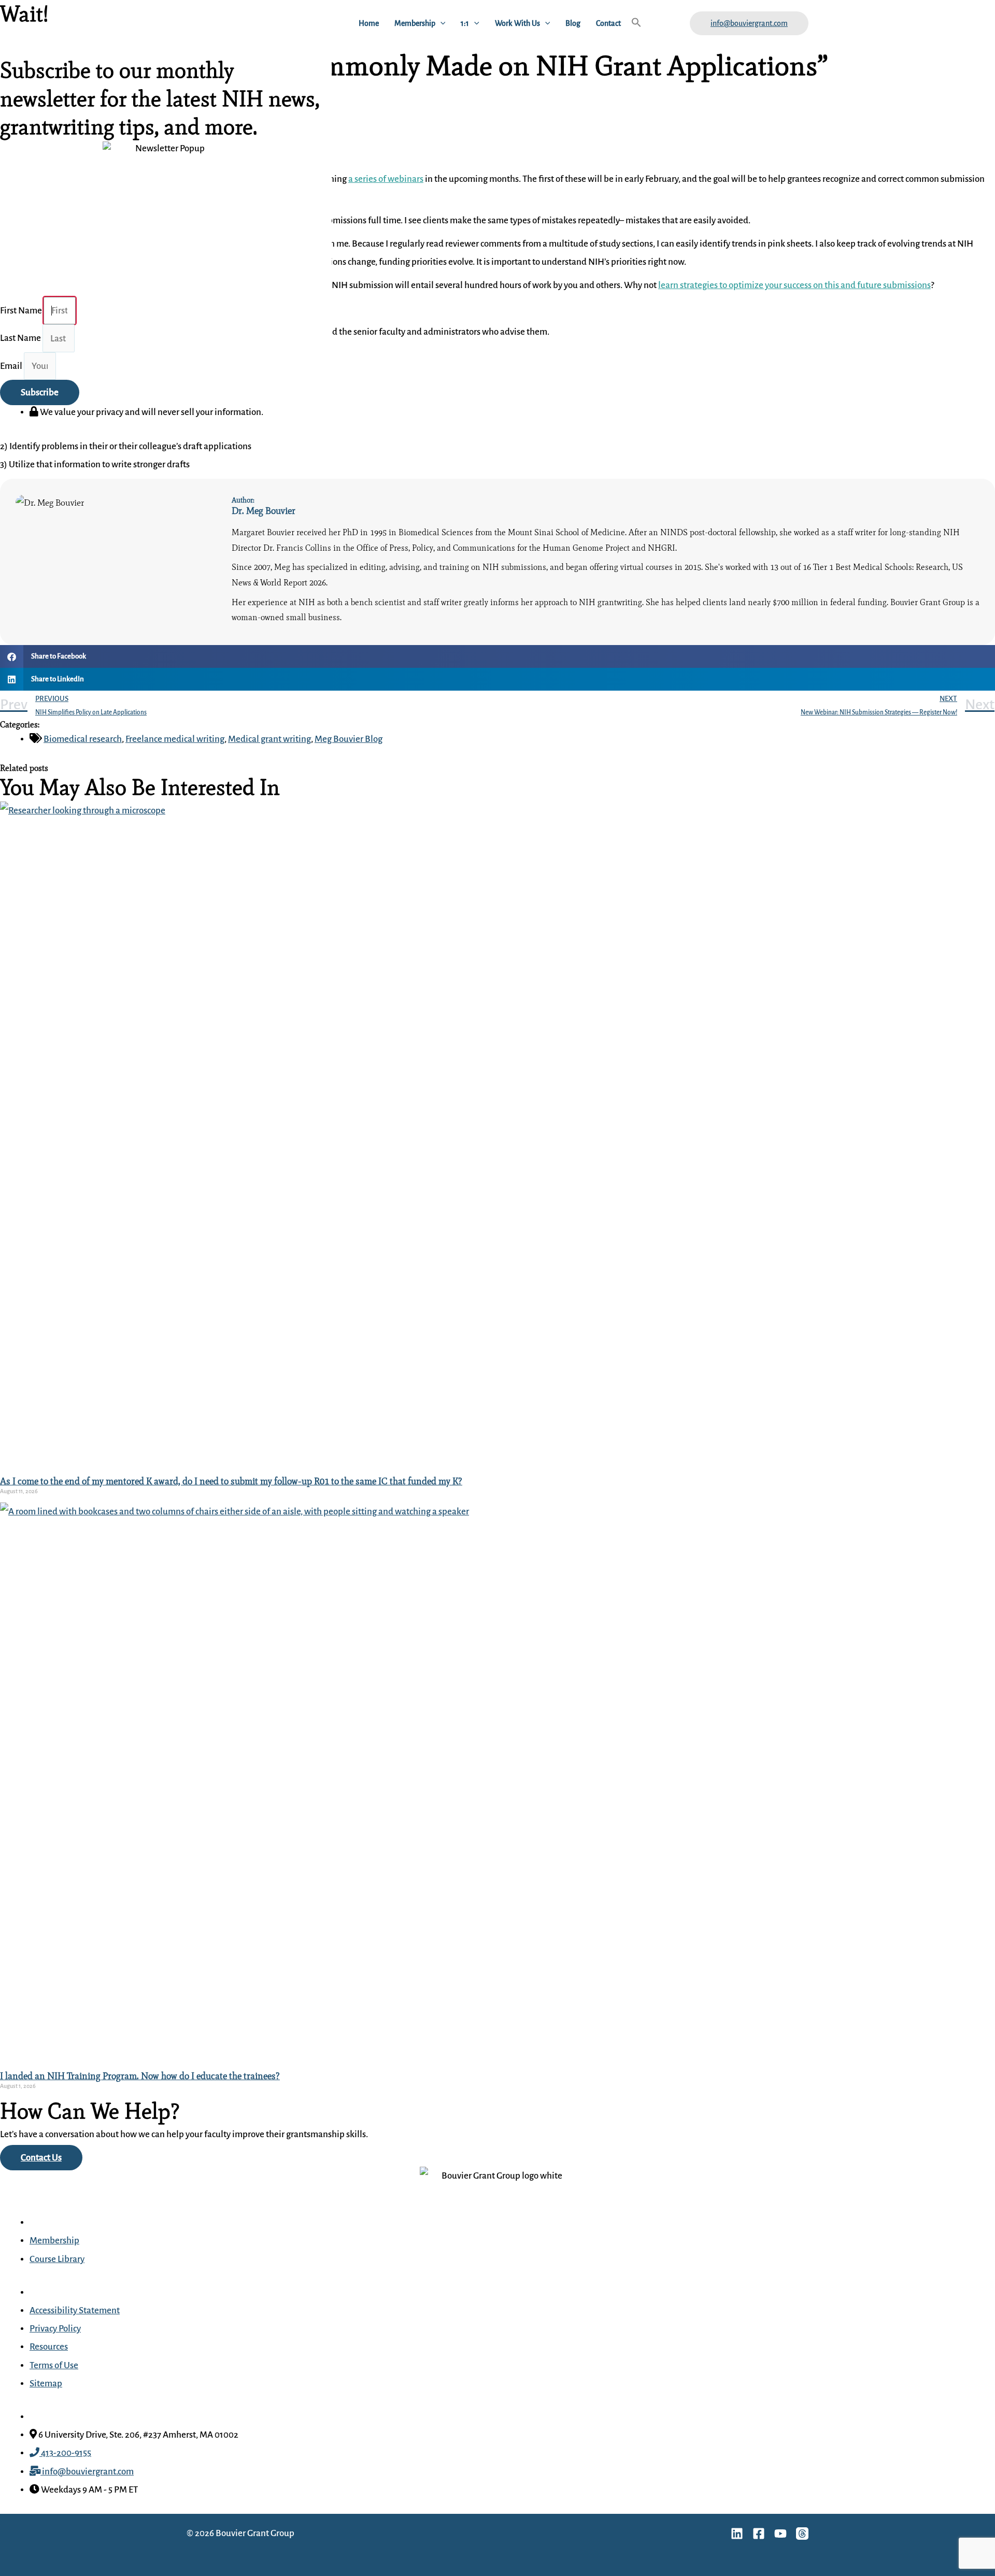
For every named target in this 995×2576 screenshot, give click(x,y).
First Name (22, 311)
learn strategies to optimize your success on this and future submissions (794, 285)
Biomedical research (83, 739)
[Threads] (802, 2534)
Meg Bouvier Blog (349, 739)
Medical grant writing (269, 739)
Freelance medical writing (175, 739)
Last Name (21, 339)
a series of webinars (386, 179)
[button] (440, 23)
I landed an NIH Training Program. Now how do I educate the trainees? (140, 2076)
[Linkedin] (737, 2534)
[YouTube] (780, 2534)
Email (12, 366)
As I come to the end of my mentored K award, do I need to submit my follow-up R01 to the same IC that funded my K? (231, 1481)
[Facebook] (759, 2534)
